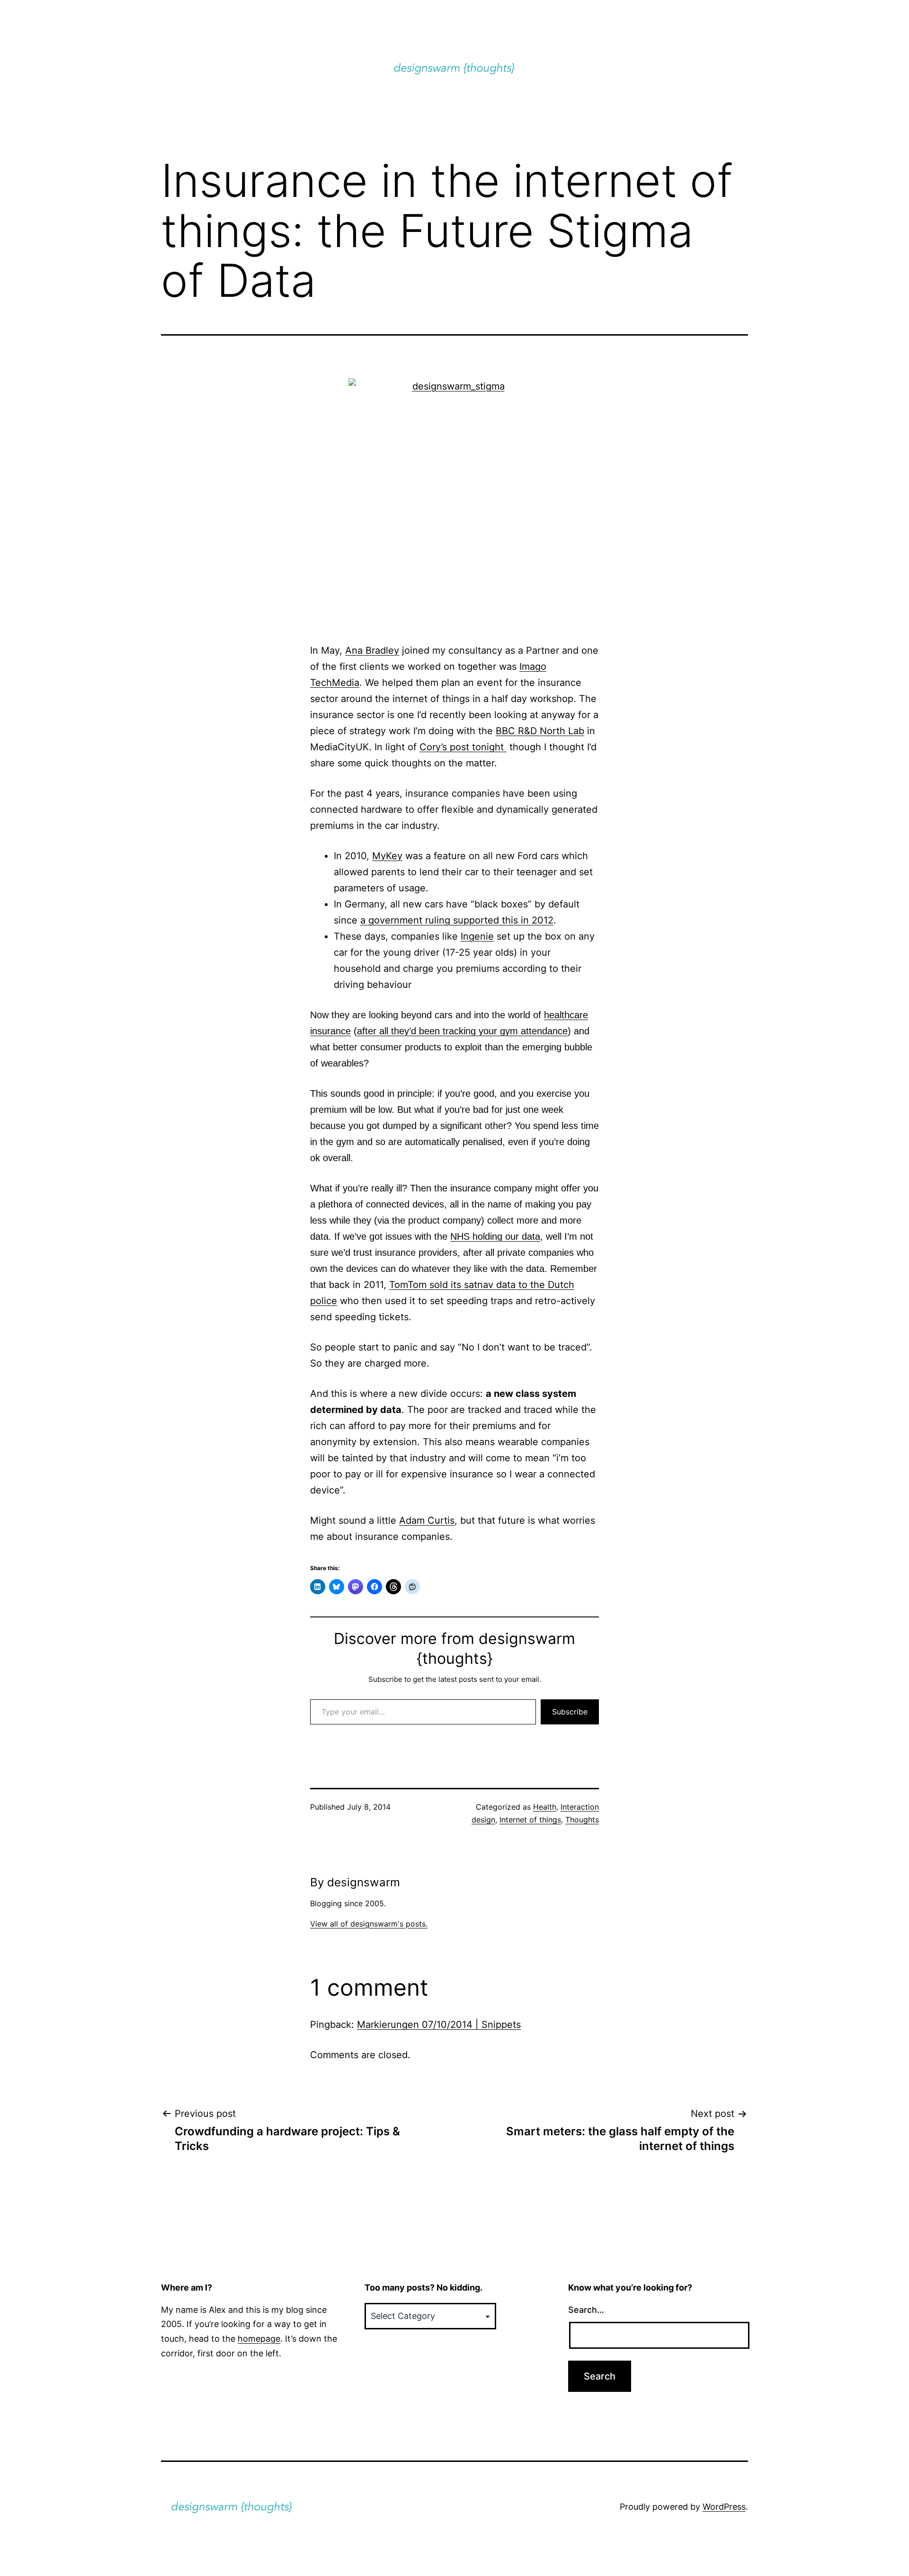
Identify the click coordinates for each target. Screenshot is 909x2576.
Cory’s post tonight (463, 747)
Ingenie (477, 936)
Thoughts (582, 1820)
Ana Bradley (372, 650)
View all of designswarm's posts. (369, 1924)
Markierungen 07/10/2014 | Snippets (439, 2025)
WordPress (724, 2507)
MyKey (387, 856)
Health (545, 1807)
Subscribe (570, 1712)
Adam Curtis (427, 1520)
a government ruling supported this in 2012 (457, 920)
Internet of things (530, 1820)
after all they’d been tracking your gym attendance (462, 1031)
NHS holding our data (495, 1236)
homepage (259, 2339)
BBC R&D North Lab (540, 731)
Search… (586, 2310)
